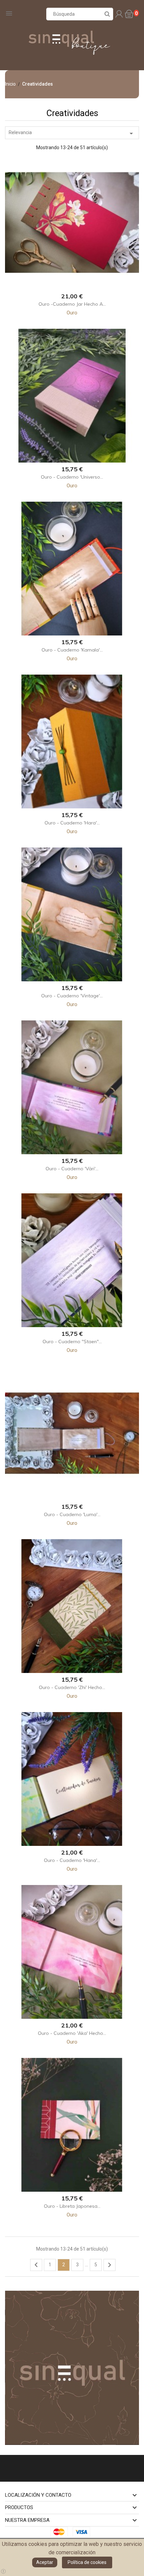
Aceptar (45, 2562)
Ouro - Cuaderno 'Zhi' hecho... (72, 1687)
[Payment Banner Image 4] (83, 2532)
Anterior (36, 2265)
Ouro (72, 313)
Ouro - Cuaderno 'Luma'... (72, 1514)
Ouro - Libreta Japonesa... (72, 2206)
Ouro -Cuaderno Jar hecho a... (72, 304)
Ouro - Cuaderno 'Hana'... (72, 1860)
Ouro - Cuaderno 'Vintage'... (72, 996)
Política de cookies (87, 2562)
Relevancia (72, 133)
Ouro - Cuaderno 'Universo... (72, 477)
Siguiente (110, 2265)
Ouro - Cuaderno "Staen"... (72, 1342)
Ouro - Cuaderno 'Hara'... (72, 823)
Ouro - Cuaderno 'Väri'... (72, 1169)
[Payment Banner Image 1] (61, 2532)
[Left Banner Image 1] (72, 2367)
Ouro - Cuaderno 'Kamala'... (72, 650)
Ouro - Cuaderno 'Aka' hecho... (72, 2033)
